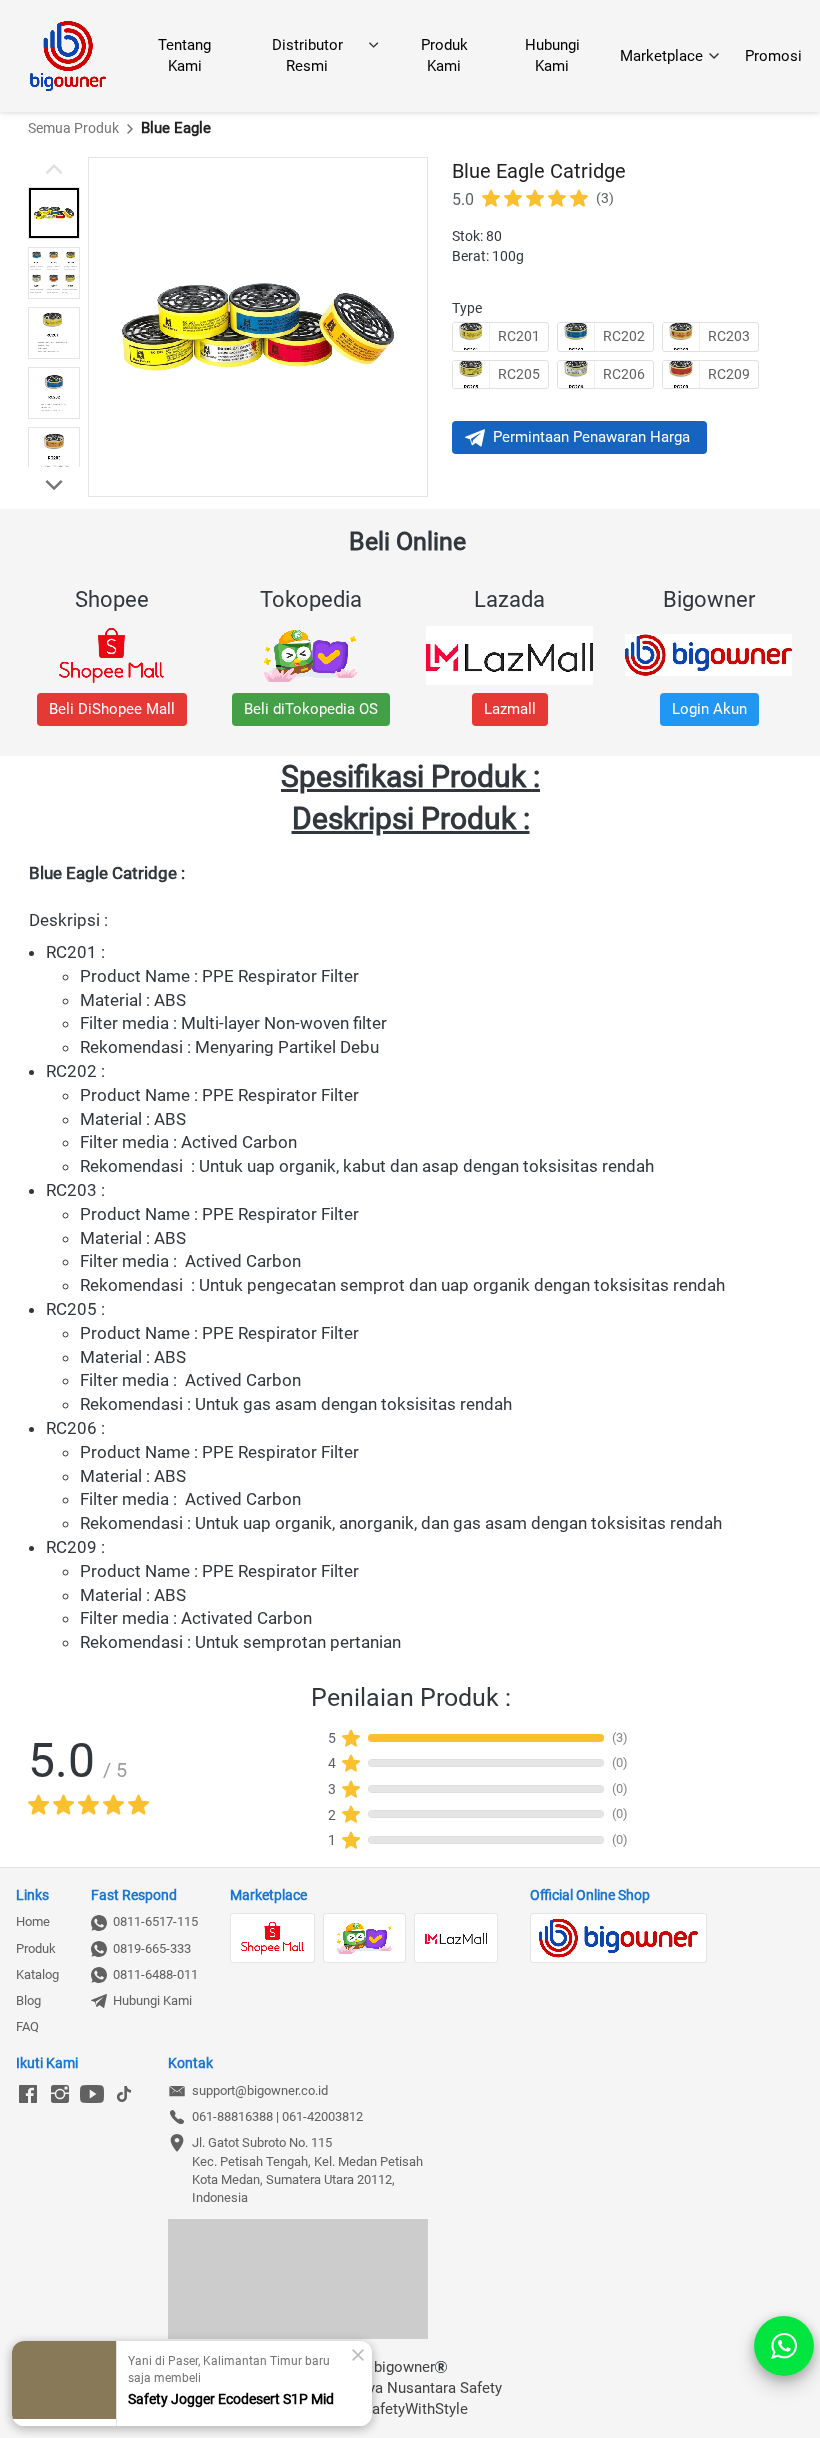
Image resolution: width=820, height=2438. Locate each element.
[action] (784, 2346)
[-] (28, 2095)
